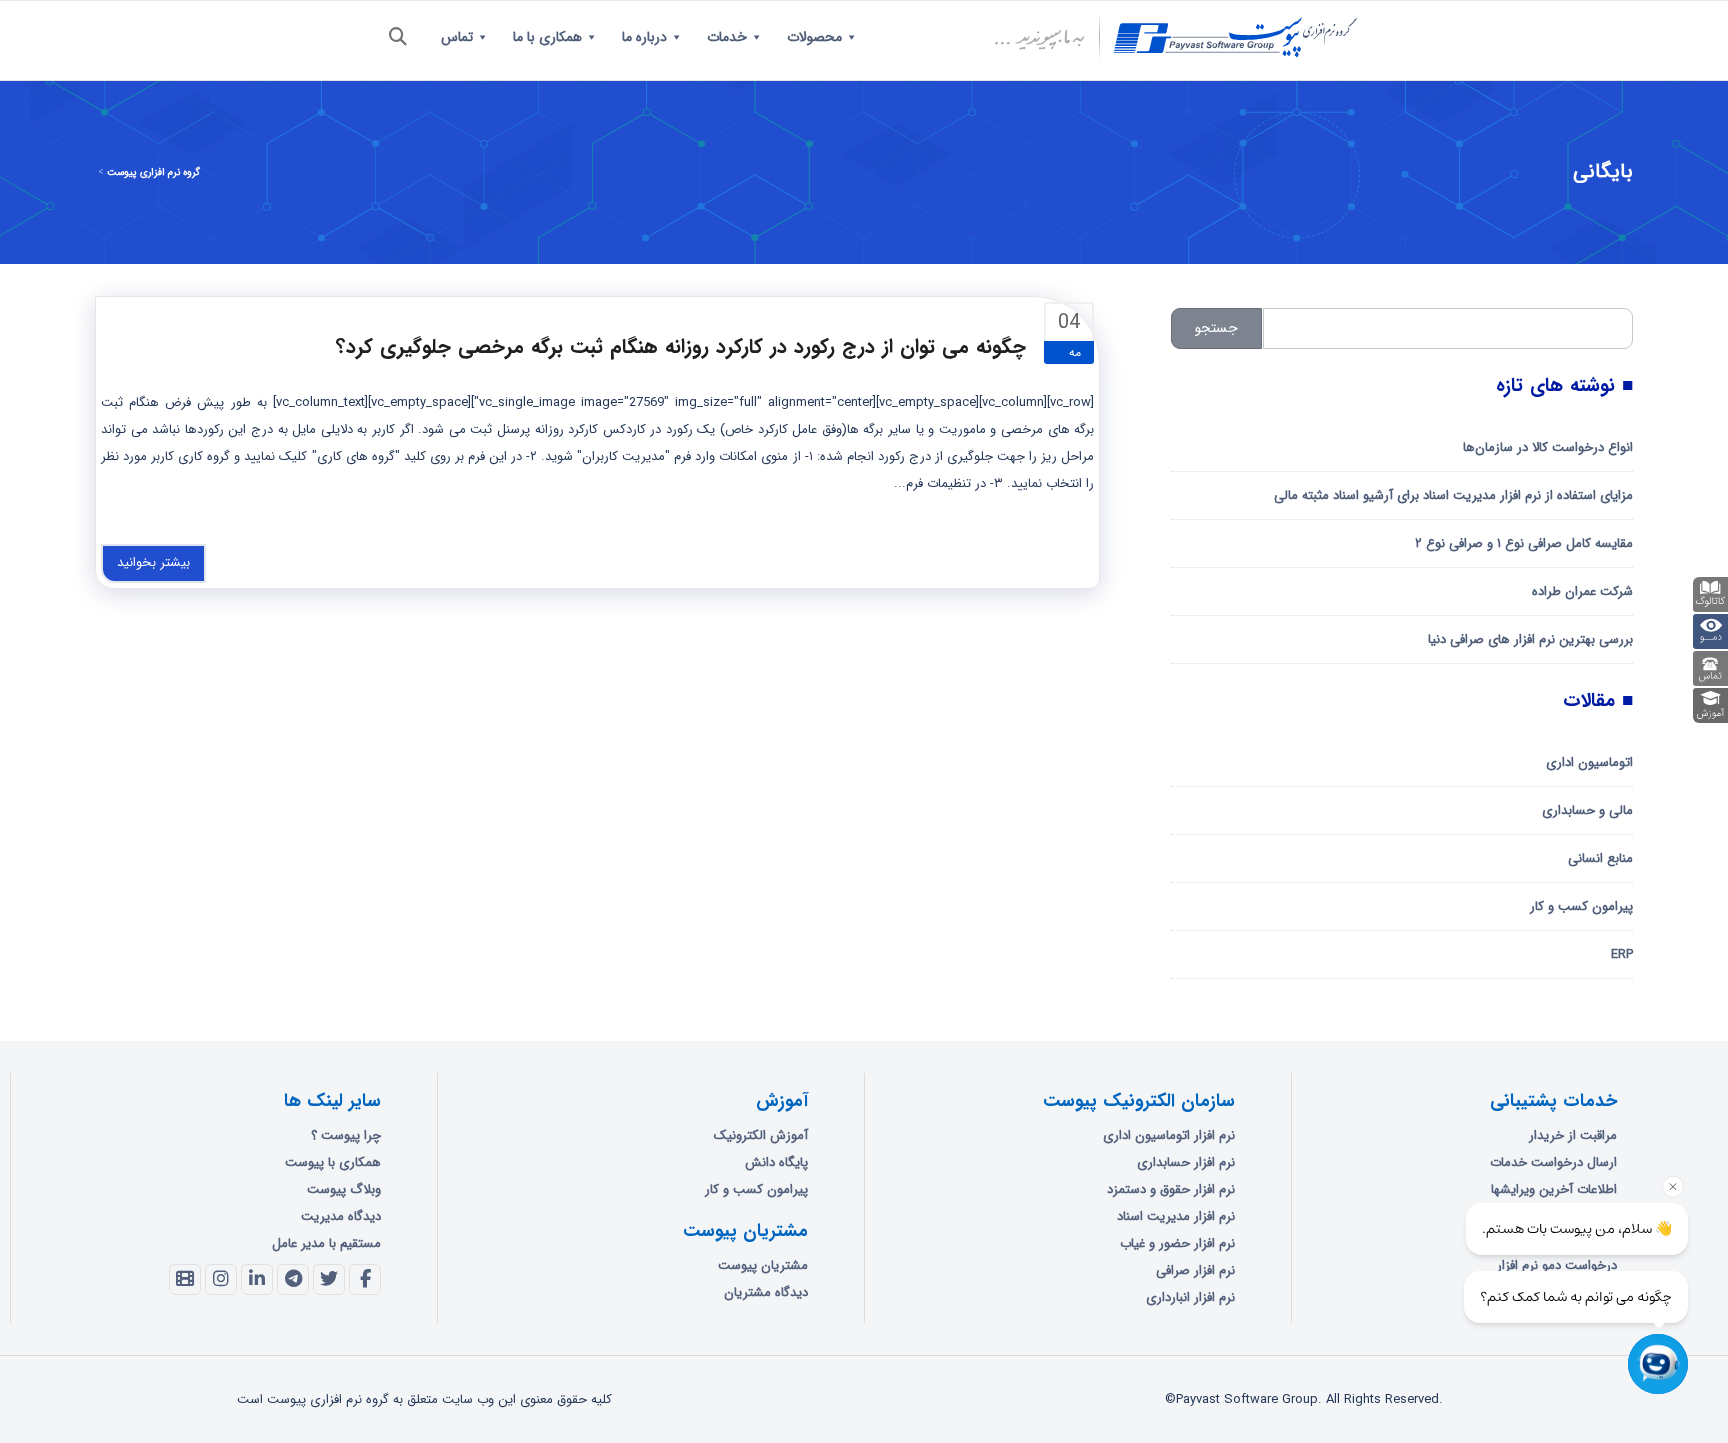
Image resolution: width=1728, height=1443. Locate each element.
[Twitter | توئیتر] (329, 1280)
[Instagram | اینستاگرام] (221, 1280)
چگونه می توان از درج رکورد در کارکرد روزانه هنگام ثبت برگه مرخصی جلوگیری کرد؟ (681, 346)
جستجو (1216, 328)
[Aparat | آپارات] (185, 1280)
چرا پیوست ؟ (346, 1135)
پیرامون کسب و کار (1581, 906)
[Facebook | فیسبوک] (365, 1280)
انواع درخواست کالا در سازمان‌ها (1548, 447)
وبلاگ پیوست (344, 1189)
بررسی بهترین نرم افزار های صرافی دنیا (1530, 639)
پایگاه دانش (776, 1162)
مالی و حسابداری (1587, 810)
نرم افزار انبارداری (1190, 1297)
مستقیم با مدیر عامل (326, 1243)
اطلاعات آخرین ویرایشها (1554, 1189)
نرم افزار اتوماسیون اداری (1169, 1135)
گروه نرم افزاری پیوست (153, 172)
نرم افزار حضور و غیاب (1177, 1243)
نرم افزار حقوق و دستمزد (1171, 1189)
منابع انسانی (1600, 858)
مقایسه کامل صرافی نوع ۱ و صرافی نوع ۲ (1524, 543)
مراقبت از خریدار (1573, 1135)
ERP (1622, 954)
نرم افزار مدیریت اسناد (1176, 1216)
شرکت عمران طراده (1582, 591)
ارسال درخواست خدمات (1553, 1162)
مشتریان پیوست (763, 1265)
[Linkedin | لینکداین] (257, 1280)
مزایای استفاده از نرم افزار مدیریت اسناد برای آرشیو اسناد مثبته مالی (1453, 495)
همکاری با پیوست (333, 1162)
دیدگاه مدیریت (341, 1216)
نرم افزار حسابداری (1186, 1162)
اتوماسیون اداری (1589, 762)
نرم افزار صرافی (1195, 1270)
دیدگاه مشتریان (766, 1292)
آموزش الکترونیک (761, 1135)
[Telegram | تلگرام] (293, 1280)
